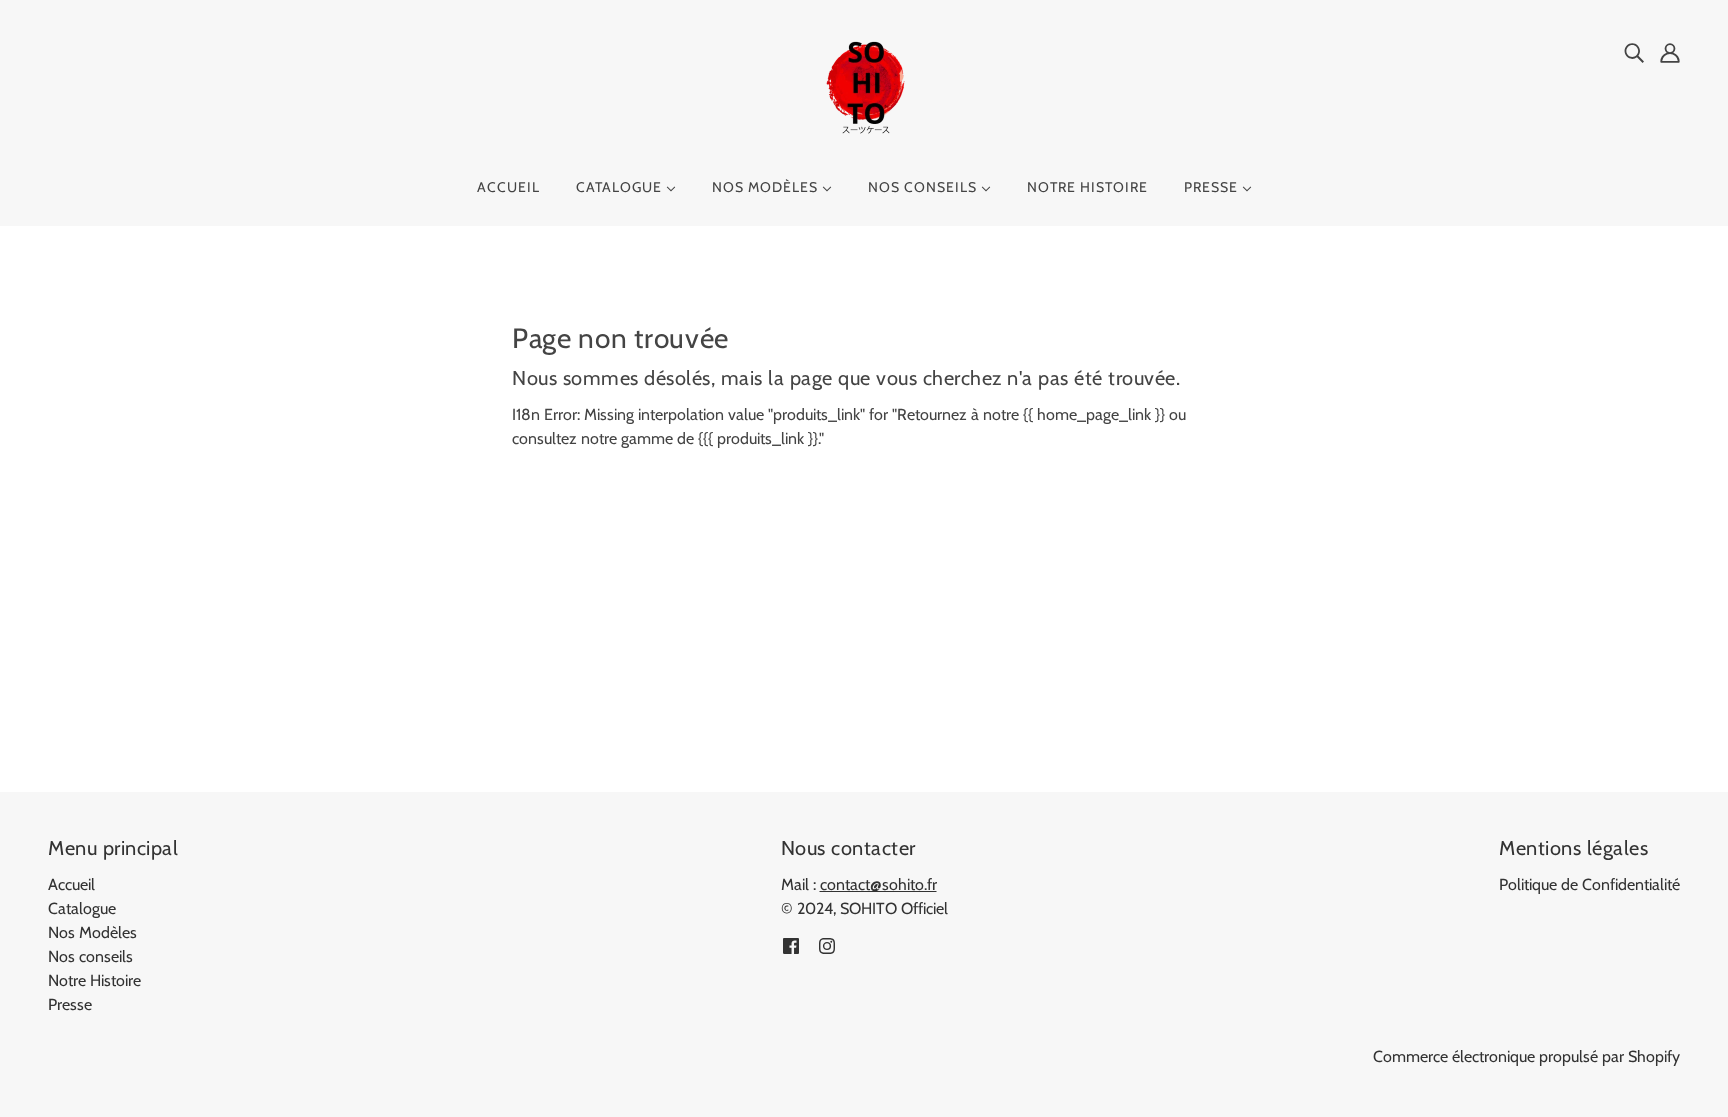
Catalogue (82, 908)
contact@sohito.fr (878, 884)
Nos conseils (90, 956)
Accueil (71, 884)
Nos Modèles (92, 932)
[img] (1634, 52)
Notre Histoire (94, 980)
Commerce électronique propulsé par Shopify (1526, 1056)
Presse (70, 1004)
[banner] (864, 88)
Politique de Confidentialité (1589, 884)
